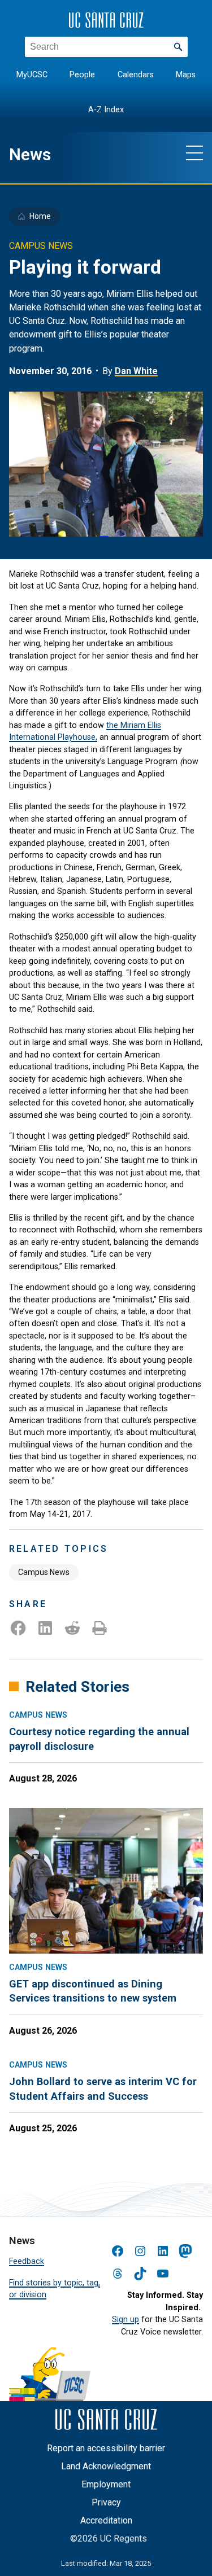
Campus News (44, 1572)
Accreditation (106, 2520)
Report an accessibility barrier (106, 2448)
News (30, 155)
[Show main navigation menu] (194, 152)
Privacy (106, 2502)
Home (40, 216)
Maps (186, 75)
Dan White (136, 371)
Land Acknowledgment (106, 2466)
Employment (106, 2484)
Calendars (136, 75)
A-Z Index (106, 110)
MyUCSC (32, 75)
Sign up (126, 2319)
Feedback (27, 2261)
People (82, 75)
